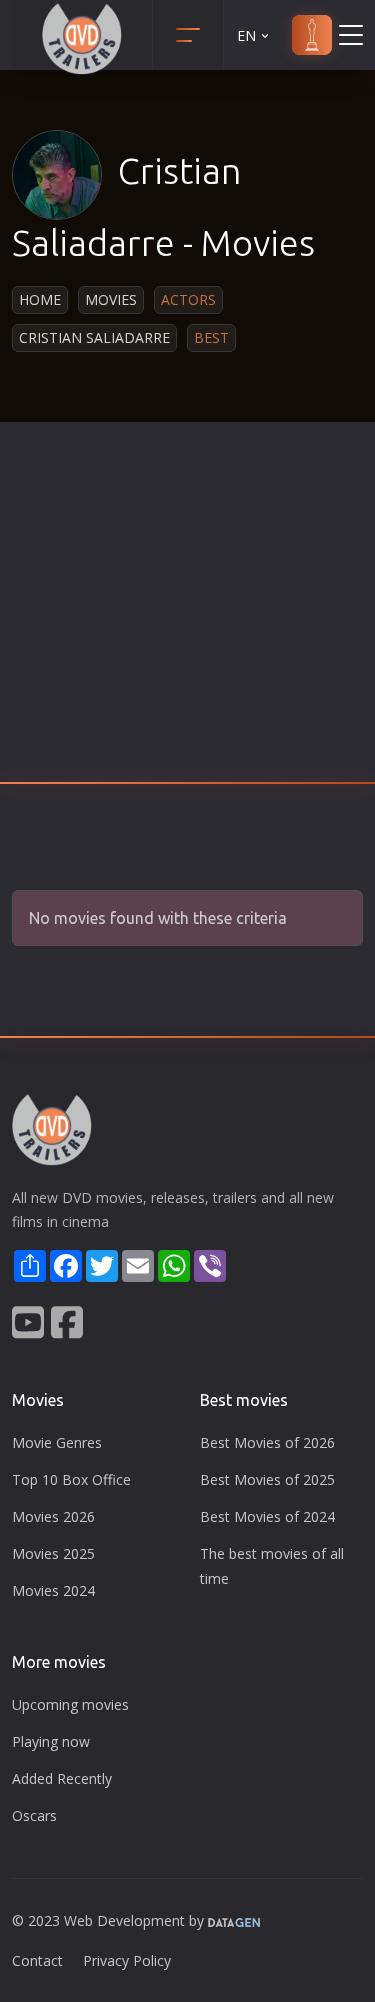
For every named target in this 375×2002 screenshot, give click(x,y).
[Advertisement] (187, 608)
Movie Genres (57, 1442)
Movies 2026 (53, 1516)
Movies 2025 (53, 1553)
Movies (111, 299)
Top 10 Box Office (71, 1479)
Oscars (34, 1815)
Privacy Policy (127, 1960)
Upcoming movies (70, 1704)
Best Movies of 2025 (267, 1479)
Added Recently (62, 1778)
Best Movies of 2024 (267, 1516)
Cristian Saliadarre (94, 337)
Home (40, 299)
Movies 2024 (53, 1590)
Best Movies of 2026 (267, 1442)
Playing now (51, 1741)
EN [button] (246, 35)
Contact (37, 1960)
